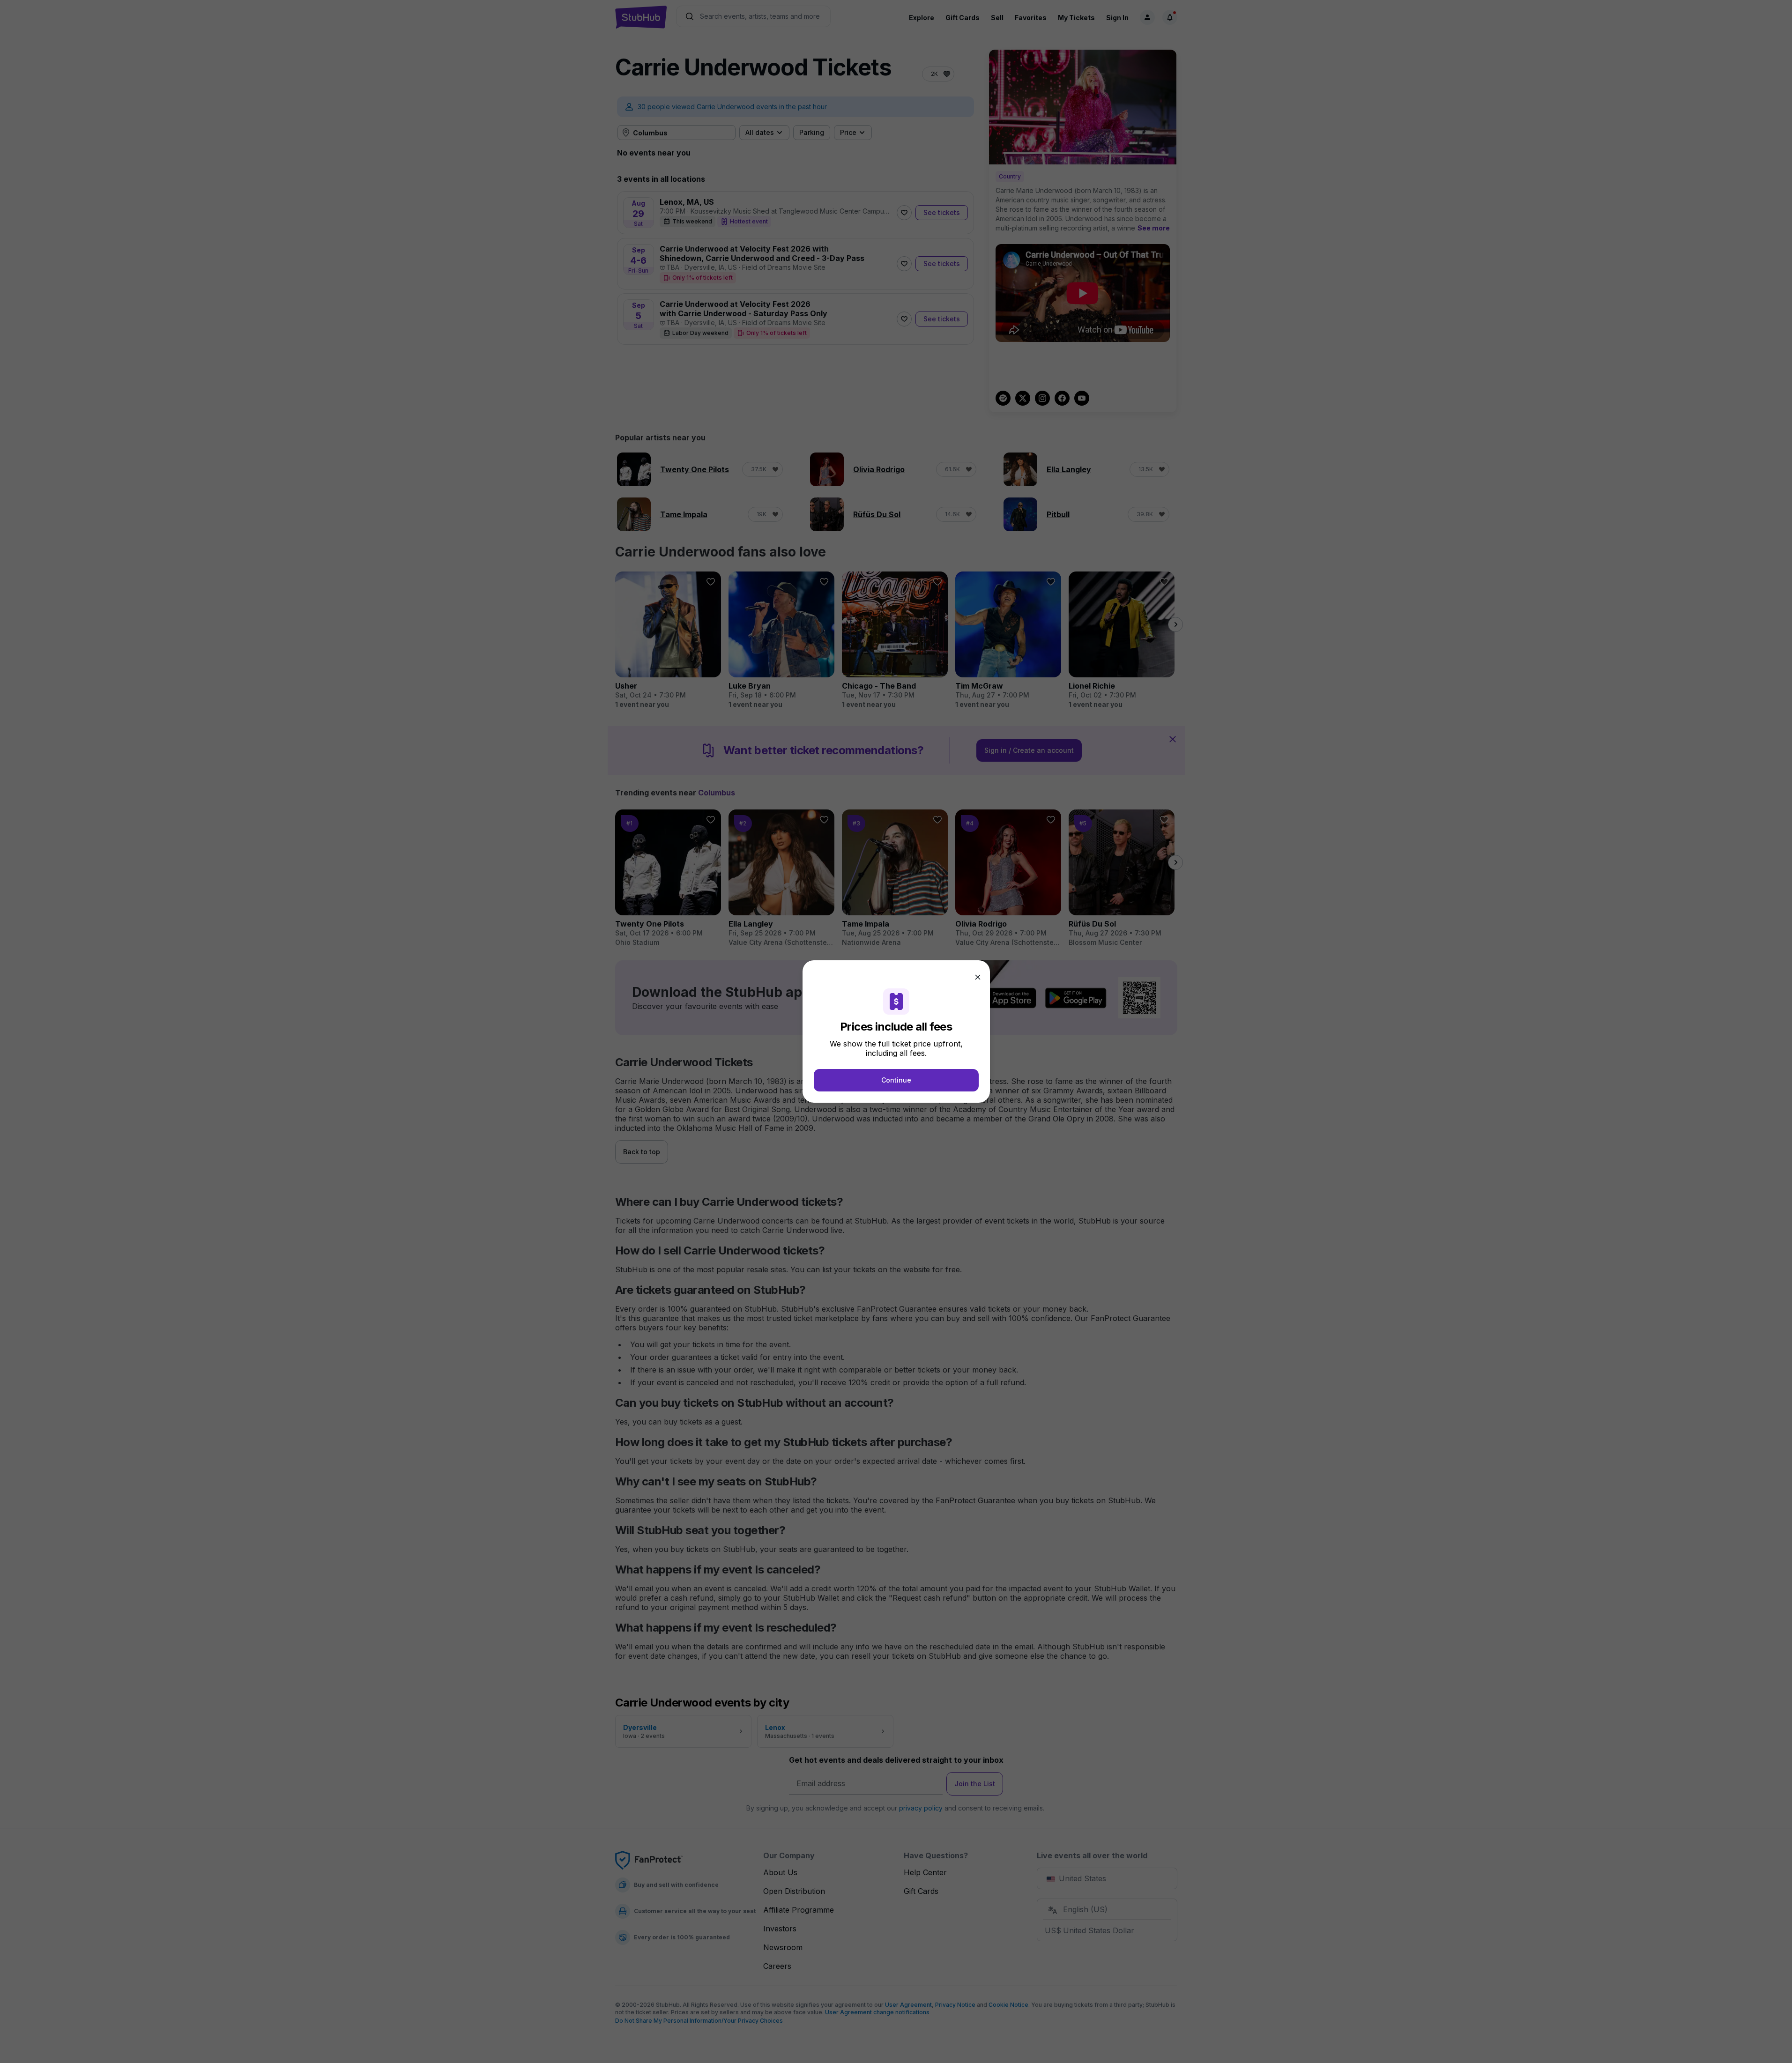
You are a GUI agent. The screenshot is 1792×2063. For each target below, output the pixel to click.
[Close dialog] (978, 977)
